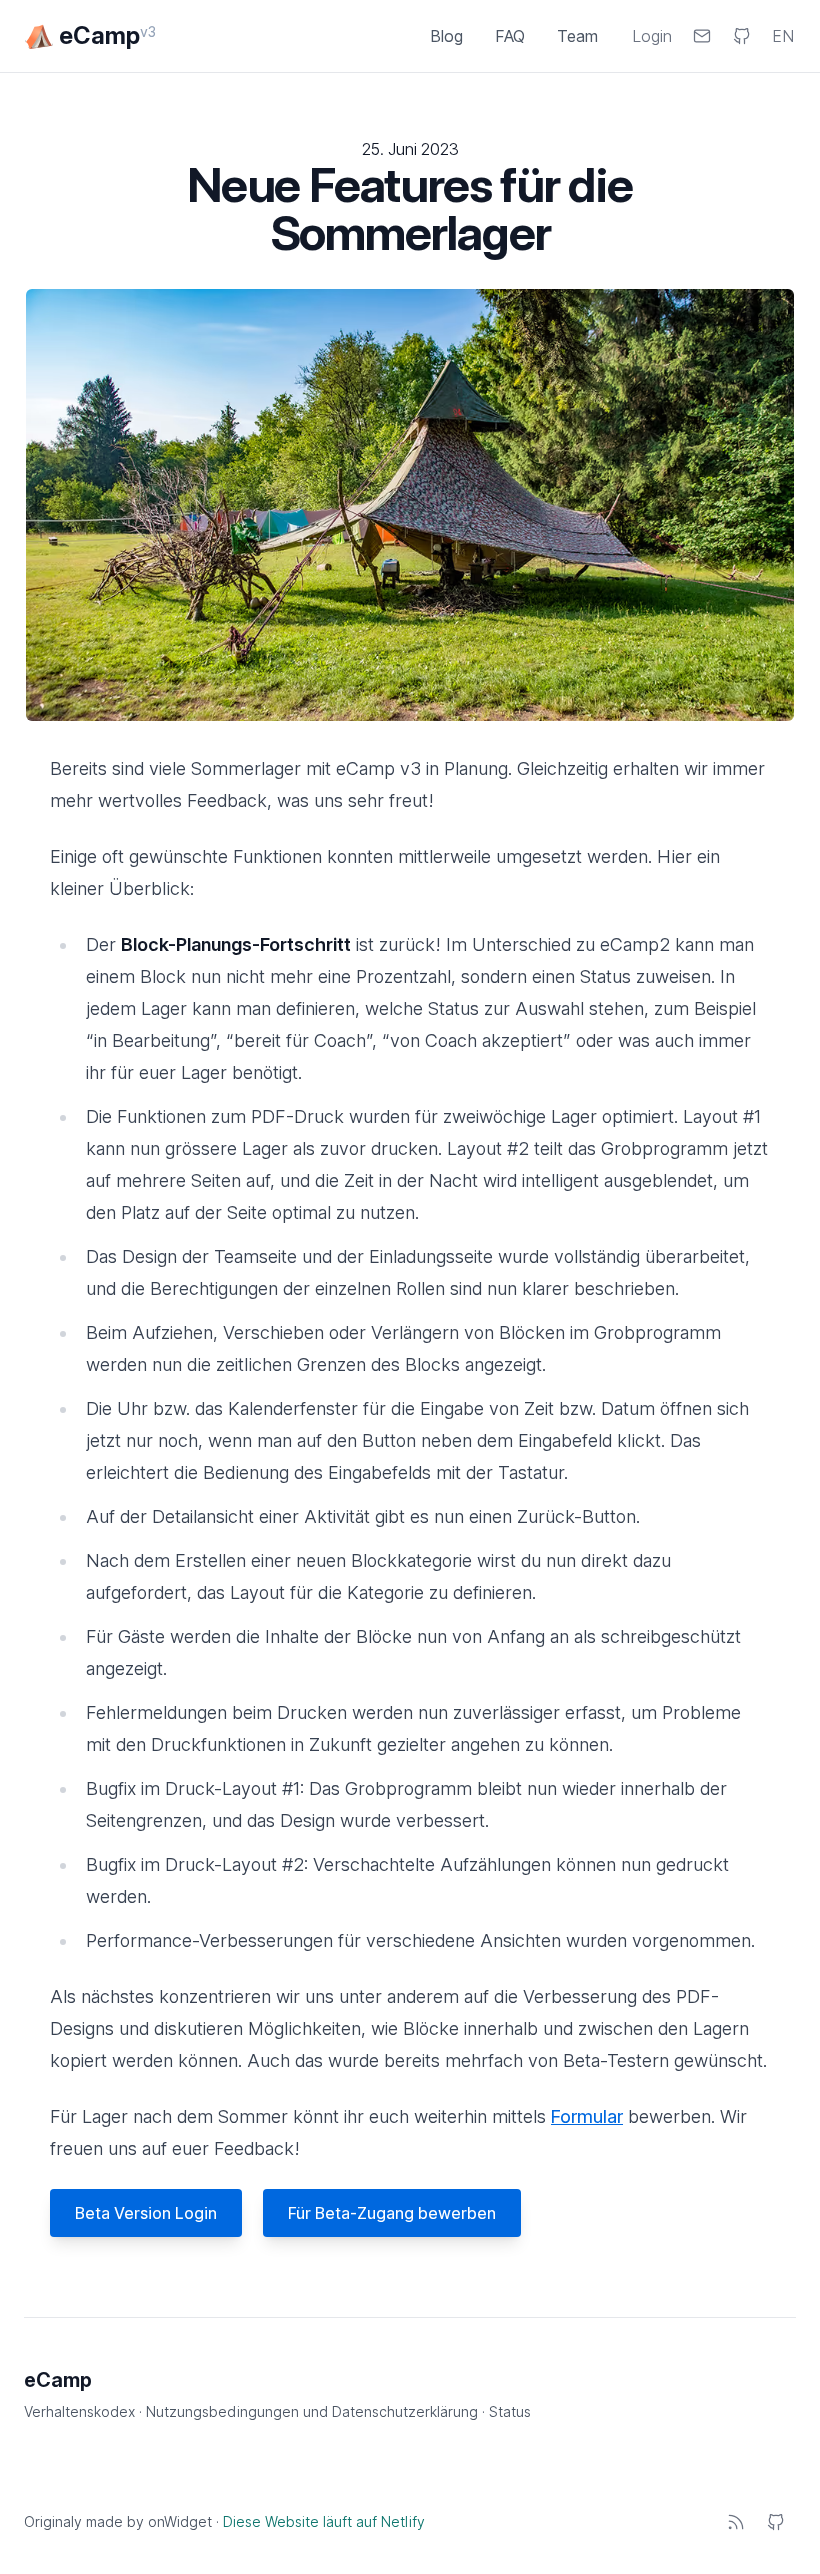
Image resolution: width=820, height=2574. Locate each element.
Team (577, 36)
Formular (587, 2116)
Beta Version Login (146, 2213)
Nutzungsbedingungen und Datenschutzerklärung (314, 2411)
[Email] (702, 36)
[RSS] (736, 2522)
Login (652, 36)
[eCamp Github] (742, 36)
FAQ (510, 36)
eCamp (58, 2380)
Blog (446, 36)
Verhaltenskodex (81, 2411)
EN (783, 36)
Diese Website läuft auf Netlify (324, 2521)
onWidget (180, 2521)
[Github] (776, 2522)
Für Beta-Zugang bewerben (392, 2213)
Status (510, 2411)
